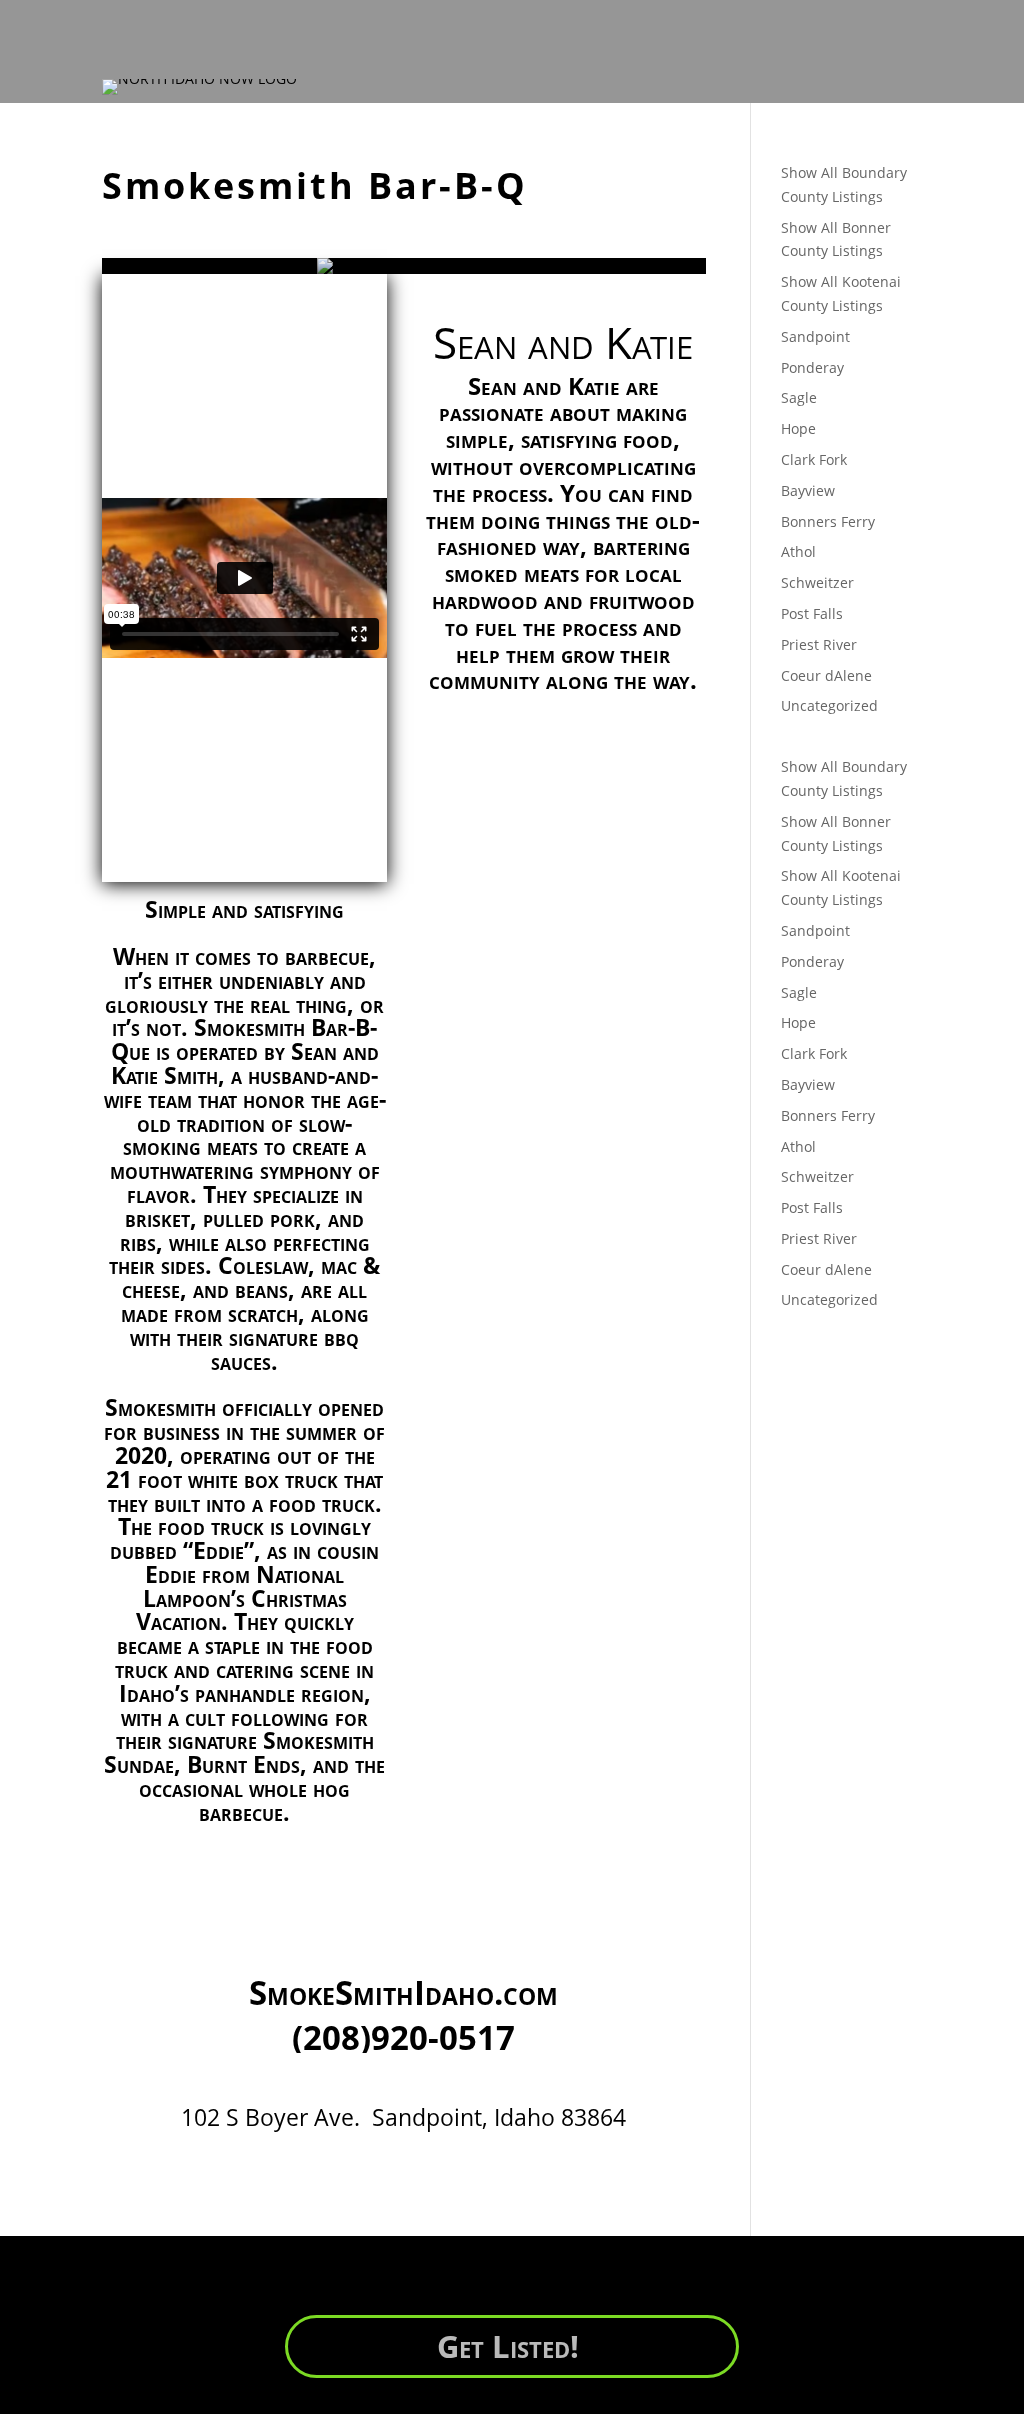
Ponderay (812, 367)
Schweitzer (817, 582)
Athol (798, 551)
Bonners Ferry (828, 521)
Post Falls (812, 613)
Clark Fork (814, 459)
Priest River (819, 644)
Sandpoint (815, 336)
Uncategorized (829, 705)
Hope (798, 428)
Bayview (808, 490)
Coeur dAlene (826, 675)
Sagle (799, 397)
